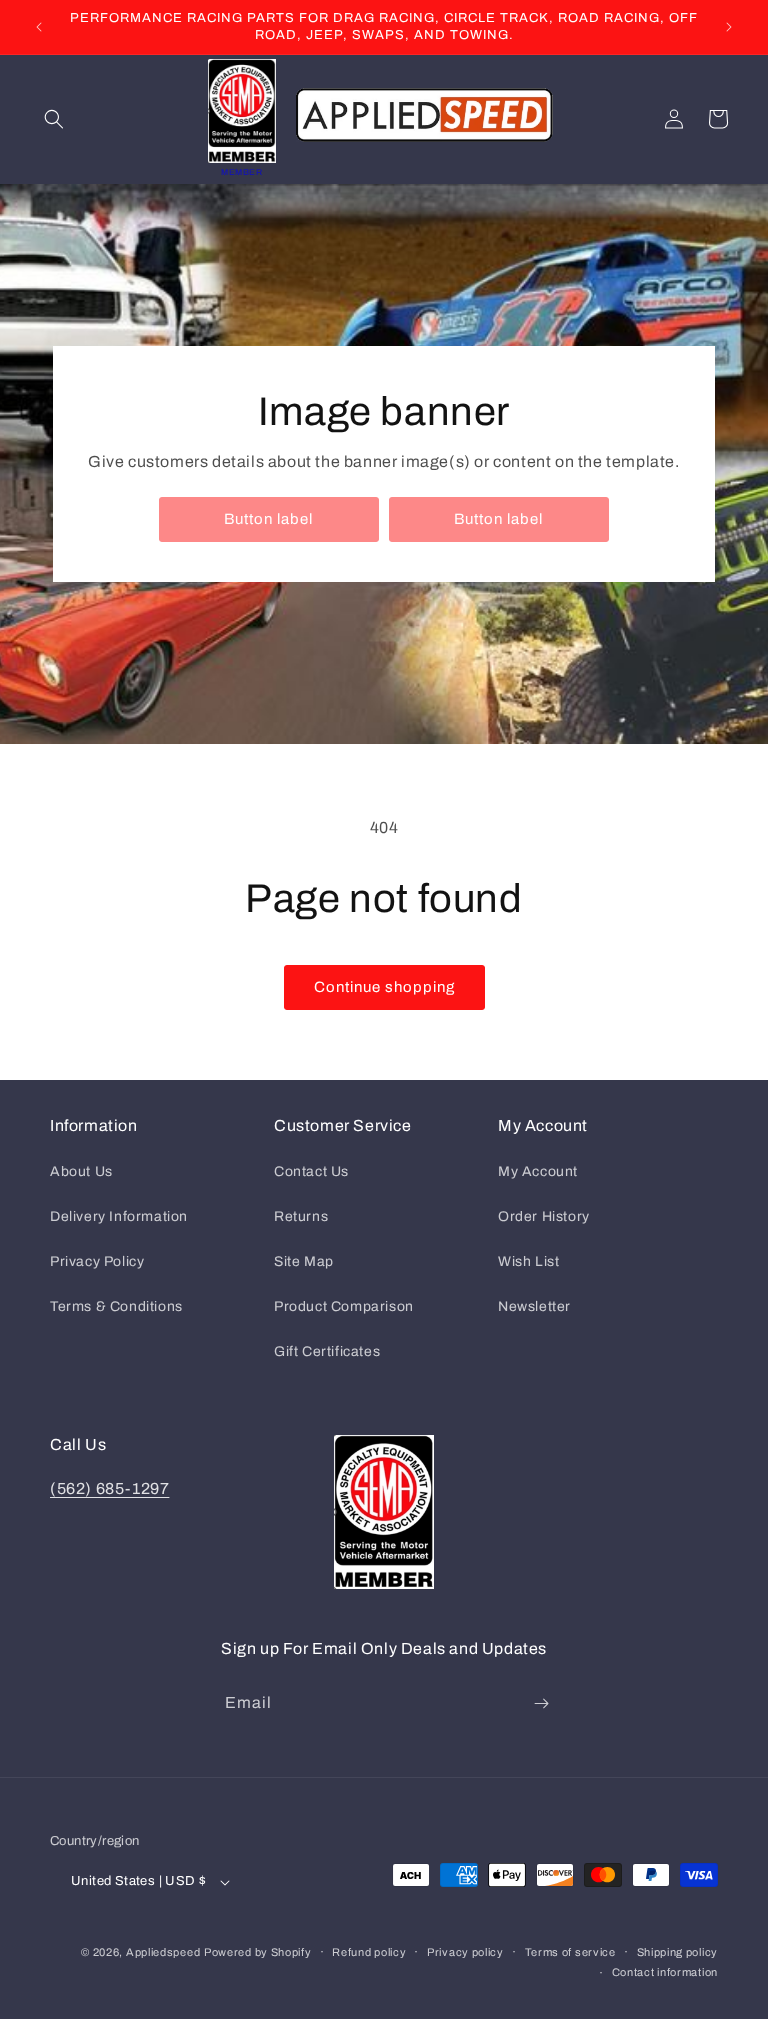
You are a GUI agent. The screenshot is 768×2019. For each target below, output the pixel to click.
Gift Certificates (327, 1351)
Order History (544, 1216)
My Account (538, 1171)
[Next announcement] (729, 27)
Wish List (528, 1261)
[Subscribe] (541, 1703)
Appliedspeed (163, 1952)
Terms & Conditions (116, 1306)
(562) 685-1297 (109, 1488)
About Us (81, 1171)
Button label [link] (268, 519)
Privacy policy (465, 1952)
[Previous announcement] (39, 27)
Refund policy (369, 1952)
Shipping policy (678, 1952)
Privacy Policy (97, 1261)
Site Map (304, 1261)
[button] (54, 119)
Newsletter (534, 1306)
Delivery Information (119, 1216)
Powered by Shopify (258, 1952)
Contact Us (311, 1171)
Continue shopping (384, 987)
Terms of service (570, 1952)
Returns (301, 1216)
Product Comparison (344, 1306)
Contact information (665, 1972)
